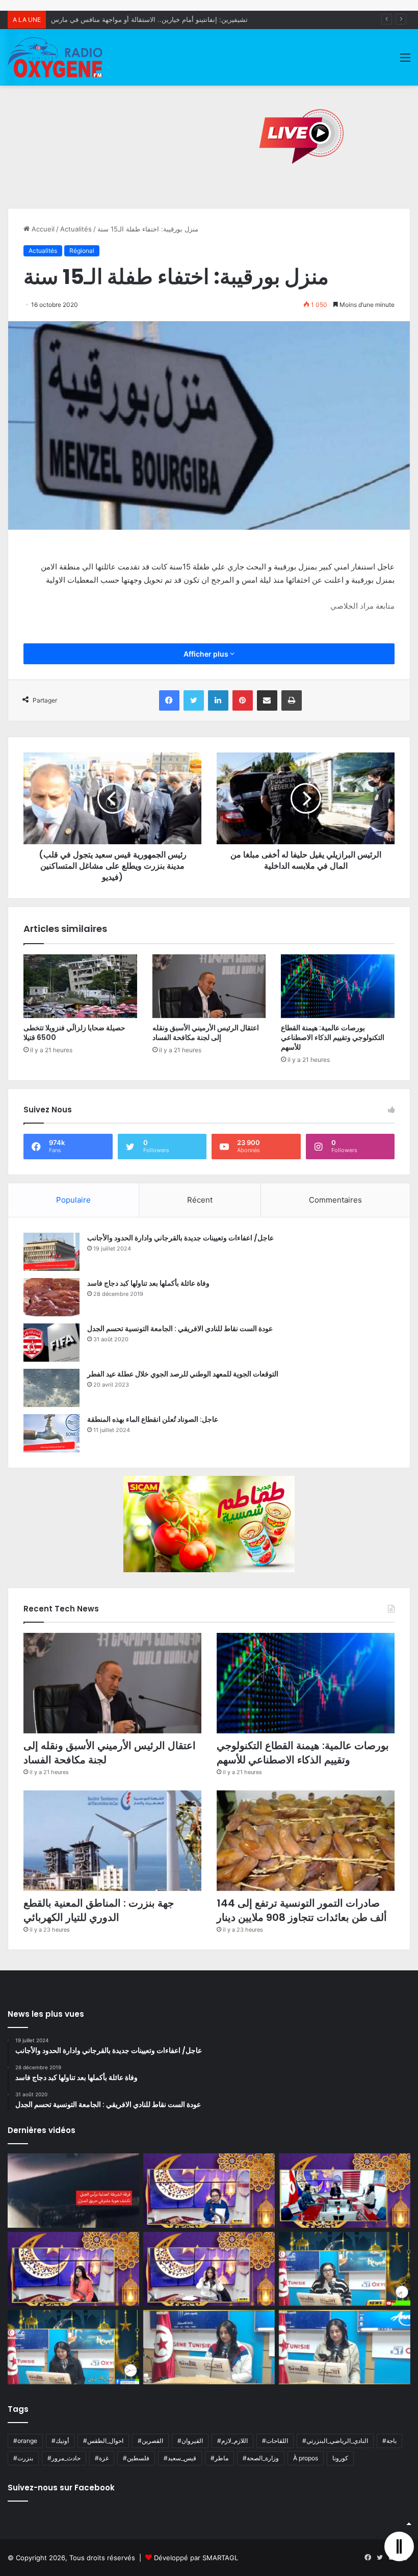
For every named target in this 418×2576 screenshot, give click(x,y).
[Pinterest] (243, 700)
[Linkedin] (218, 700)
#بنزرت (23, 2458)
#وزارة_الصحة (261, 2458)
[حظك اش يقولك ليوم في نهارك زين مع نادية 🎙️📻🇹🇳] (73, 2347)
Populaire (73, 1200)
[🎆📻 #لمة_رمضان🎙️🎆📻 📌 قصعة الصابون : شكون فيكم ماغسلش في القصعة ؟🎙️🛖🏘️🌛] (345, 2191)
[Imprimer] (292, 700)
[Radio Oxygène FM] (56, 57)
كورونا (340, 2458)
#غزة (102, 2458)
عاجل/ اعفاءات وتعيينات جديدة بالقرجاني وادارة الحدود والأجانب (180, 1238)
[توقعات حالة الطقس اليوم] (73, 2269)
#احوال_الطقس (103, 2441)
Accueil (42, 229)
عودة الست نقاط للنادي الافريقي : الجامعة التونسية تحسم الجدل (180, 1329)
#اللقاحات (275, 2441)
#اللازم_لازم (232, 2441)
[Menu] (405, 61)
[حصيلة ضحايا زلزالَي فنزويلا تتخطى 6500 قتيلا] (80, 986)
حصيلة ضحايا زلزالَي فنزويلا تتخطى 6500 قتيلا (74, 1033)
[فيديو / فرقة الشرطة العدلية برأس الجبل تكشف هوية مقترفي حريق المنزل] (73, 2191)
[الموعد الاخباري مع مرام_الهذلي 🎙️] (209, 2269)
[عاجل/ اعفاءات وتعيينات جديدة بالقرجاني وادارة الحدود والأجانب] (51, 1252)
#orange (25, 2441)
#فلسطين (136, 2458)
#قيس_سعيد (180, 2458)
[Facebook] (169, 700)
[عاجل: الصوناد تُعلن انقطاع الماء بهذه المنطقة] (51, 1433)
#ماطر (219, 2458)
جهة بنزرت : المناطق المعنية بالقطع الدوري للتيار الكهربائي (99, 1910)
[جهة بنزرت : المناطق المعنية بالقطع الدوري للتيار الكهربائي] (112, 1841)
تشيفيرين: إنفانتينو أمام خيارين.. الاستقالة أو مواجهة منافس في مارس (149, 19)
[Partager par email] (267, 700)
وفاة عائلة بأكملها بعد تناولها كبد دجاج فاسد (148, 1283)
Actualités (76, 229)
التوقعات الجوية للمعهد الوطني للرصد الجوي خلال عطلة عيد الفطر (183, 1374)
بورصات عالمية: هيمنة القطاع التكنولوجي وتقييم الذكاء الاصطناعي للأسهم (333, 1037)
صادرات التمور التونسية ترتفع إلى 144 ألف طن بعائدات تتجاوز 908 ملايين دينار (302, 1910)
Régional (82, 251)
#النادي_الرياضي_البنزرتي (335, 2441)
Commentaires (335, 1200)
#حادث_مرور (64, 2458)
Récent (200, 1200)
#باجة (389, 2441)
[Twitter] (194, 700)
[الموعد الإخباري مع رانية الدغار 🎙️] (209, 2191)
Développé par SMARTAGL (196, 2558)
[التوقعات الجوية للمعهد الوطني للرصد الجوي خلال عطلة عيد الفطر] (51, 1388)
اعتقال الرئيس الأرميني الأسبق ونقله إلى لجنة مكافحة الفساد (206, 1033)
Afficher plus (207, 654)
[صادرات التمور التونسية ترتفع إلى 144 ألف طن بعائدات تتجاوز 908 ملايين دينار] (306, 1841)
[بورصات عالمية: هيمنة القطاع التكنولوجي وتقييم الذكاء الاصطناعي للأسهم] (338, 986)
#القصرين (150, 2441)
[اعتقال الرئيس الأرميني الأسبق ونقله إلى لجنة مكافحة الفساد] (209, 986)
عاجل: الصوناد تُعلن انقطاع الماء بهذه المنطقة (153, 1419)
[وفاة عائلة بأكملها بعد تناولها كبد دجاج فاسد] (51, 1297)
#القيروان (190, 2441)
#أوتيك (60, 2441)
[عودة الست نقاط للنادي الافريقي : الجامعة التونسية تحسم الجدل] (51, 1343)
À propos (306, 2458)
